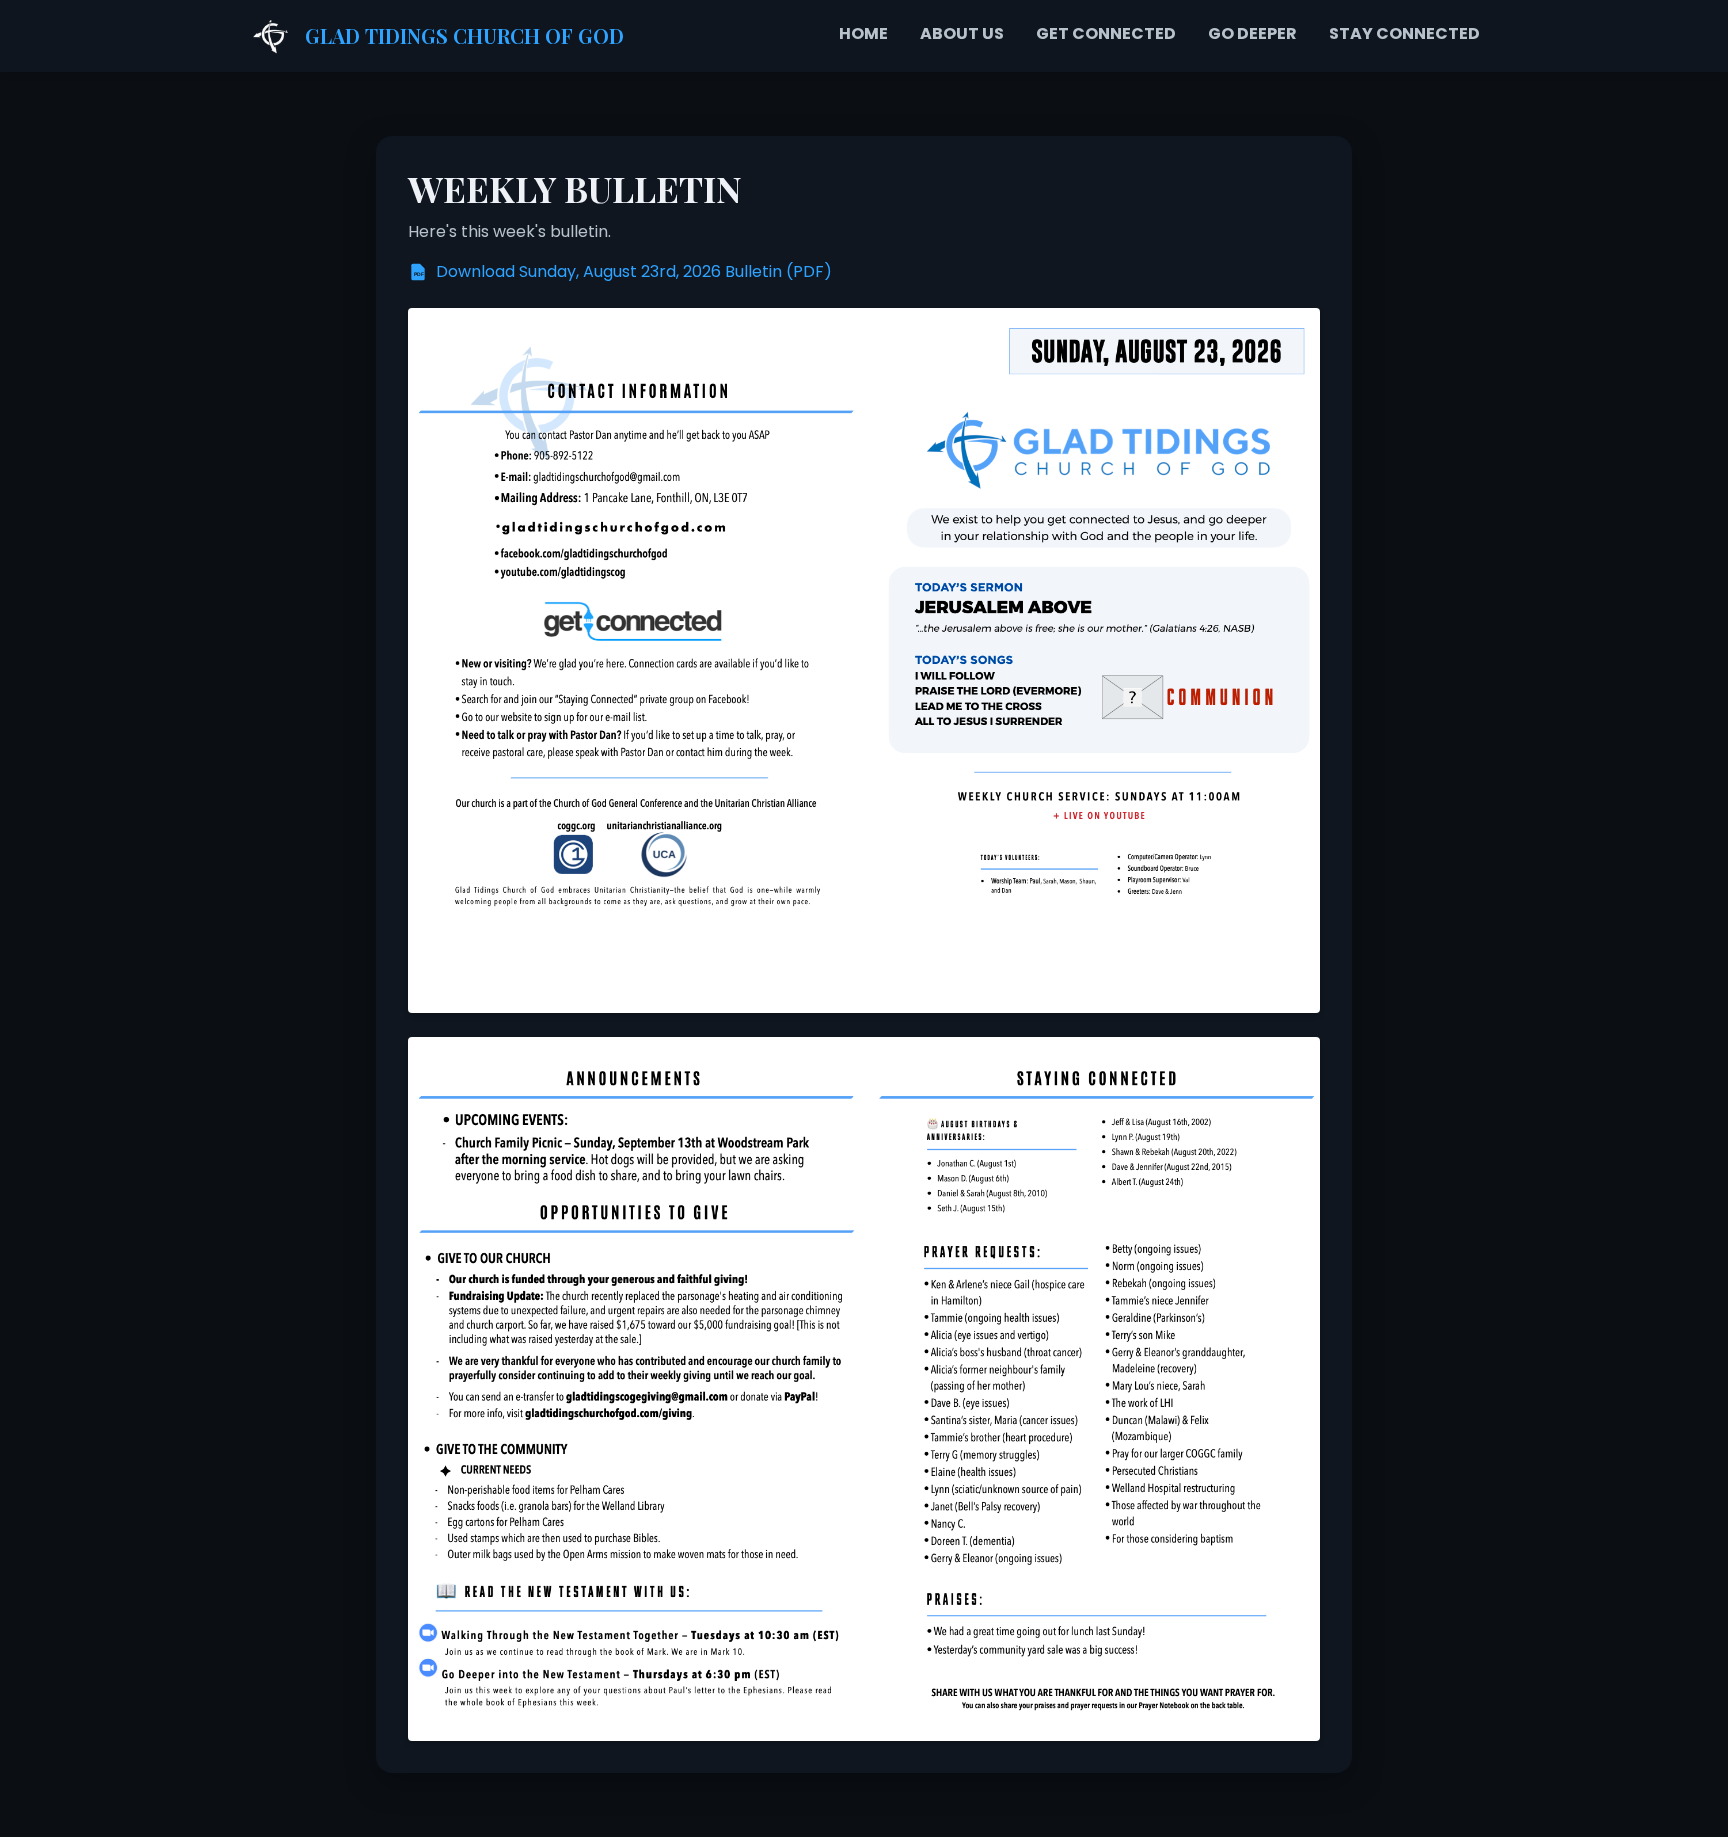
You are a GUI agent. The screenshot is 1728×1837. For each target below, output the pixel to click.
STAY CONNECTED (1404, 33)
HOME (863, 33)
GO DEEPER (1252, 33)
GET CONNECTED (1106, 33)
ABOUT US (962, 33)
